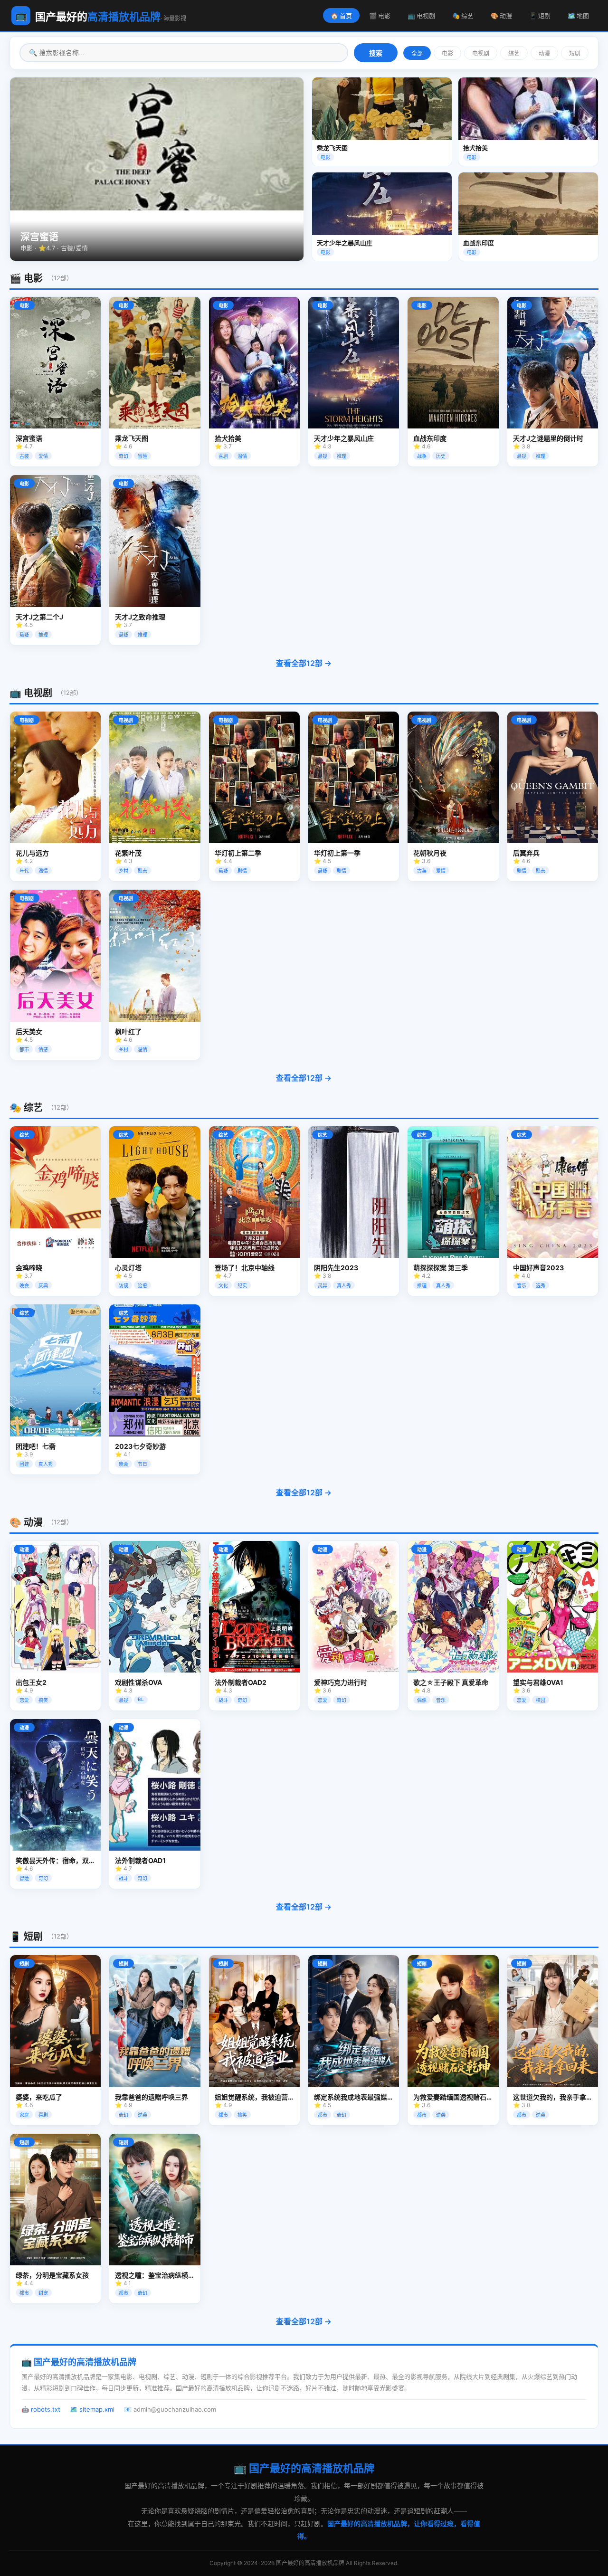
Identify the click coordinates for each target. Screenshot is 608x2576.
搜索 (376, 53)
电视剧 (481, 54)
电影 (447, 54)
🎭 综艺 (463, 16)
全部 (417, 54)
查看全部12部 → (304, 663)
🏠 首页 (341, 16)
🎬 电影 (380, 16)
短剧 (575, 54)
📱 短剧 (540, 16)
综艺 (514, 54)
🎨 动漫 (501, 16)
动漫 (544, 54)
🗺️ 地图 (578, 16)
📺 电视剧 (421, 16)
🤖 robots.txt (41, 2409)
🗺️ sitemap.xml (92, 2409)
